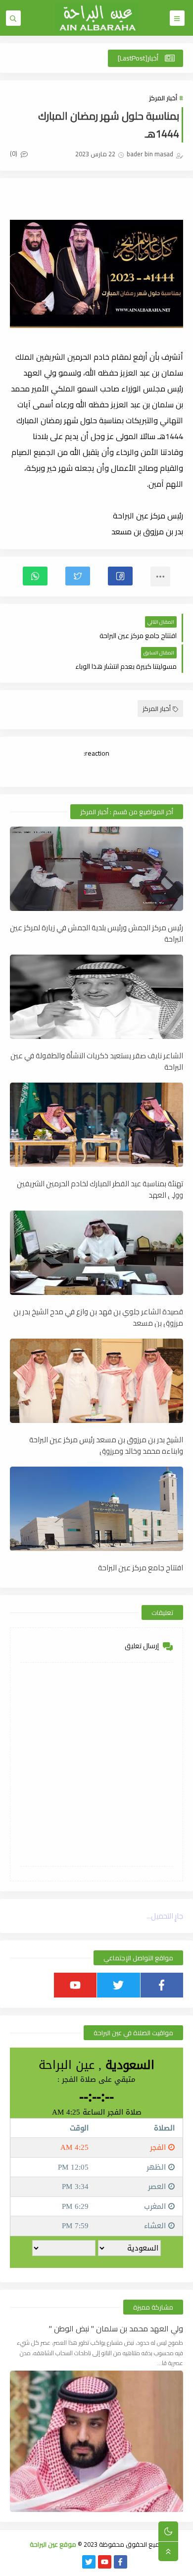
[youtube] (75, 1985)
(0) (14, 153)
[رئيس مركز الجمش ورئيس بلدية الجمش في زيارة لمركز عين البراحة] (96, 869)
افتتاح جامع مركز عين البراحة (141, 1568)
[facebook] (162, 1985)
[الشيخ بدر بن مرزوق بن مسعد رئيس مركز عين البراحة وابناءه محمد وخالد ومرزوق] (96, 1381)
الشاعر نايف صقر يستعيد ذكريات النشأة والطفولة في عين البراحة (97, 1061)
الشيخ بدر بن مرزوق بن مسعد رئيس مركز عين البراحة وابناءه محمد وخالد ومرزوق (106, 1445)
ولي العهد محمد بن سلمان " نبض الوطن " (116, 2329)
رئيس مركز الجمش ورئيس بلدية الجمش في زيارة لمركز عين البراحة (96, 933)
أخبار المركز (163, 98)
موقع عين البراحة (53, 2544)
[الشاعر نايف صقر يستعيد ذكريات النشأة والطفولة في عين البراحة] (96, 997)
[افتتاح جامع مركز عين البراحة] (96, 1509)
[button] (120, 576)
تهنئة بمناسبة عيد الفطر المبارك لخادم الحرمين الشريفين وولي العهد (100, 1189)
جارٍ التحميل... (165, 1916)
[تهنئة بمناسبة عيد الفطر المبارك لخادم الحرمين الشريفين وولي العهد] (96, 1125)
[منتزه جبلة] (73, 2562)
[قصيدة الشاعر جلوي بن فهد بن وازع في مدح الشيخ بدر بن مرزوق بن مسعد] (96, 1253)
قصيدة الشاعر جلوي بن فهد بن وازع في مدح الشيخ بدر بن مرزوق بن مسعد (98, 1317)
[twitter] (119, 1985)
